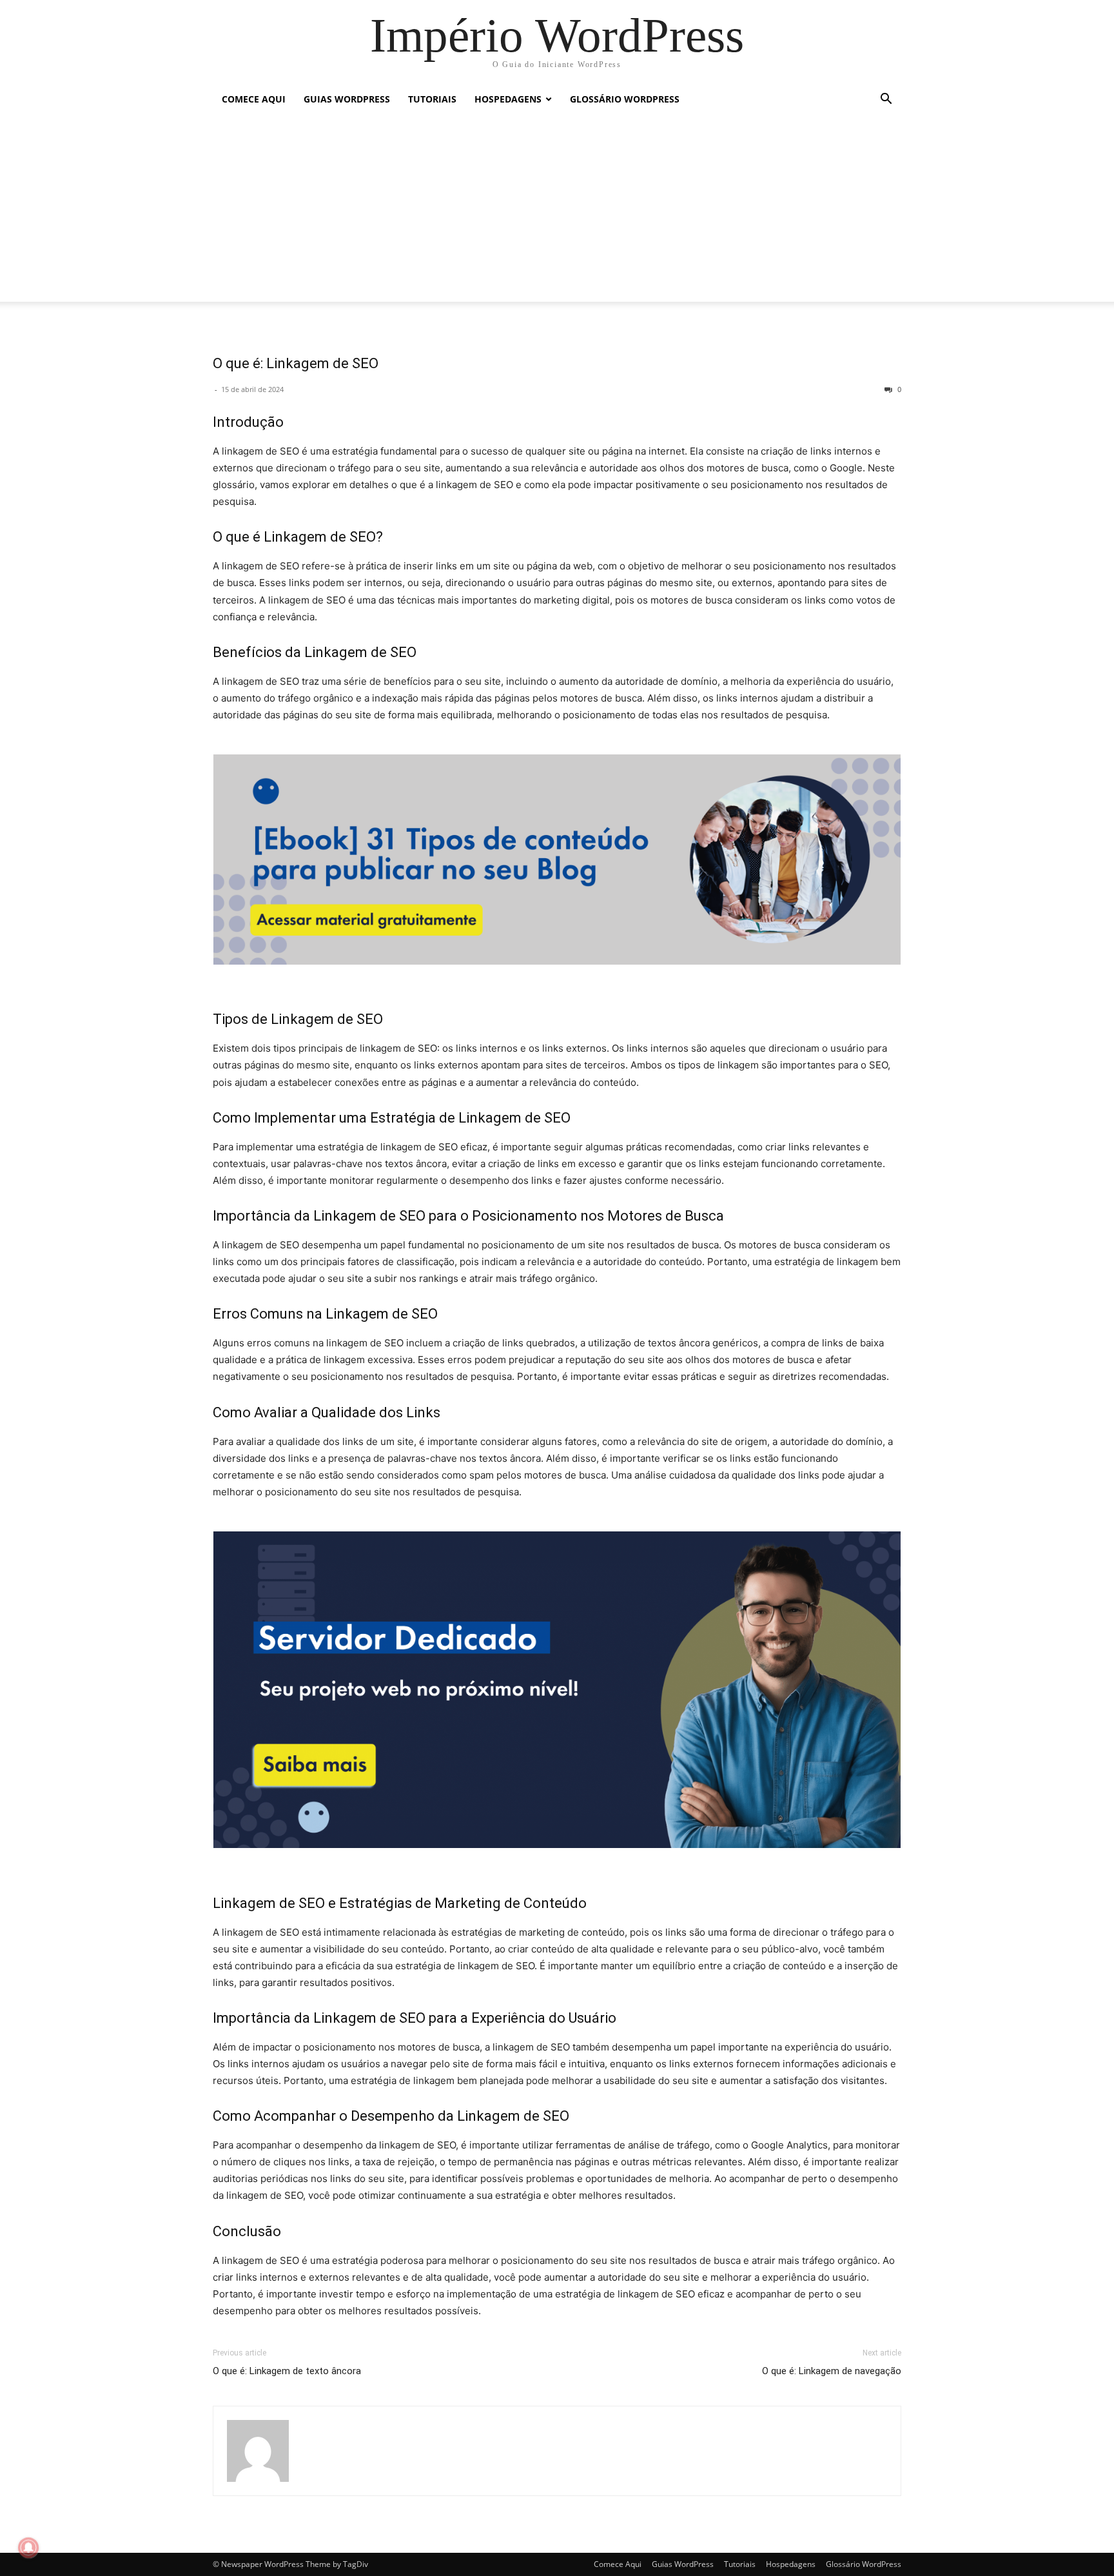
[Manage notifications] (28, 2548)
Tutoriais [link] (432, 99)
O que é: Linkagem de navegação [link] (832, 2371)
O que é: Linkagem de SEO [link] (296, 363)
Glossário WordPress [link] (625, 99)
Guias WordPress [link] (347, 99)
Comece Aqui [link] (254, 99)
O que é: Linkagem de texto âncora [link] (287, 2371)
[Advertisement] (557, 211)
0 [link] (898, 389)
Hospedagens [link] (508, 99)
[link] (557, 35)
